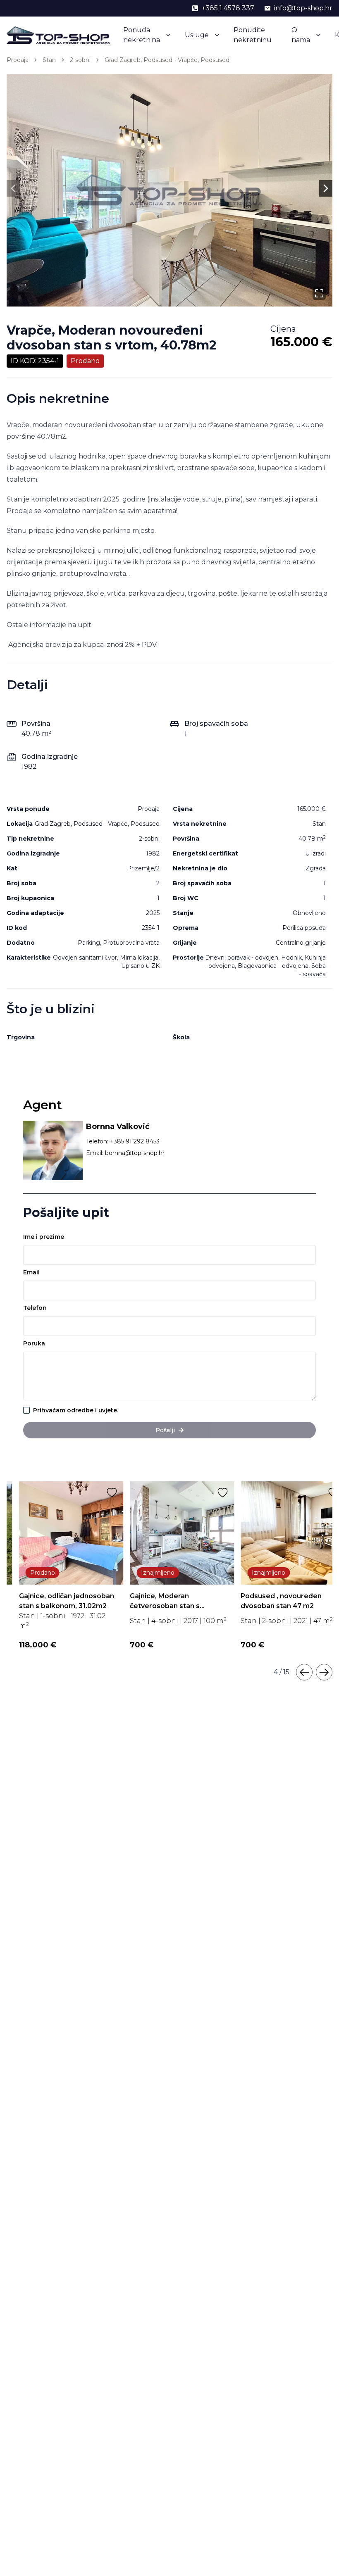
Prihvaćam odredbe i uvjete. (76, 1410)
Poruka (34, 1343)
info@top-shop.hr (303, 8)
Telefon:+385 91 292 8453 (123, 1141)
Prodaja (18, 60)
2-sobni (80, 60)
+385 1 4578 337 (228, 8)
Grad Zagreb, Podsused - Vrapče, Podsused (167, 60)
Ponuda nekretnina (142, 35)
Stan (49, 60)
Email (31, 1272)
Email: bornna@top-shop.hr (125, 1153)
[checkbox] (26, 1410)
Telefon (35, 1308)
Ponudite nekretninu (253, 35)
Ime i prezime (44, 1237)
